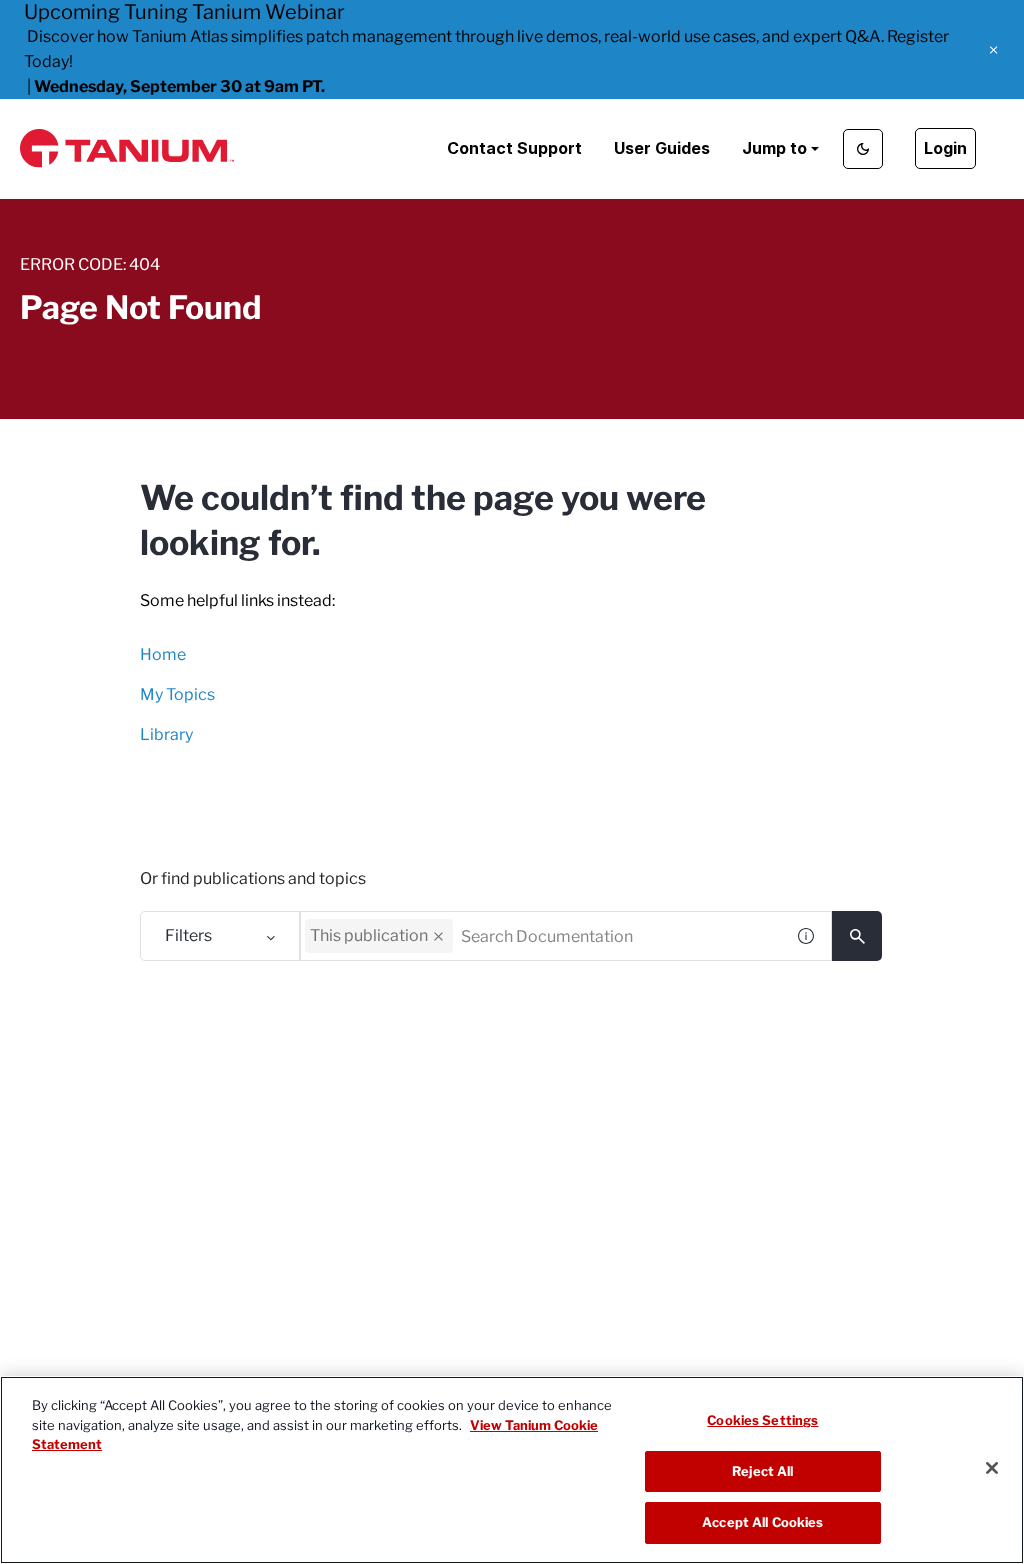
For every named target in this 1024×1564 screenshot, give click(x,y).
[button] (993, 50)
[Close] (992, 1468)
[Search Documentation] (857, 936)
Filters (188, 935)
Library (166, 734)
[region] (512, 1470)
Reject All (762, 1471)
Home (163, 654)
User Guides (662, 148)
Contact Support (514, 148)
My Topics (177, 694)
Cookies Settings (762, 1420)
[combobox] (541, 936)
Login (945, 148)
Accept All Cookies (762, 1522)
